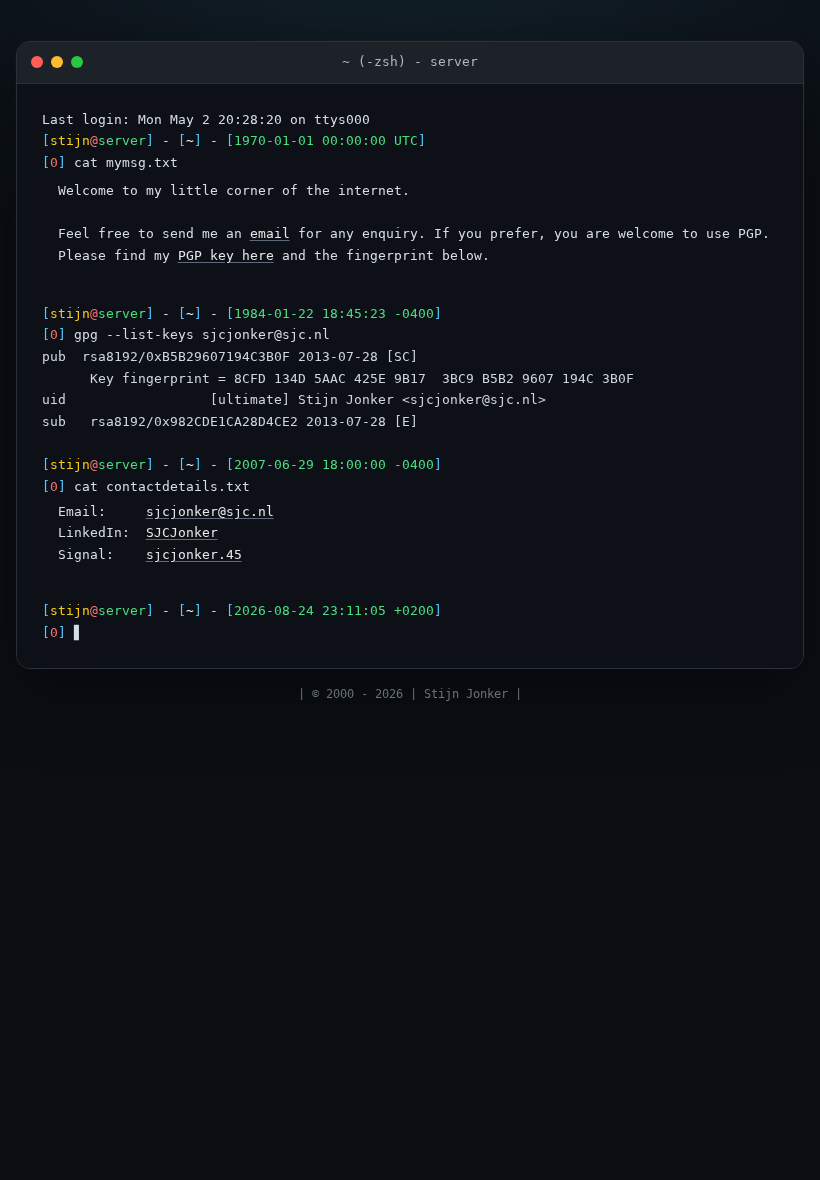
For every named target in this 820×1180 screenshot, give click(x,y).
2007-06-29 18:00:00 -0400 (334, 464)
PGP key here (226, 255)
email (270, 233)
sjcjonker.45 (194, 554)
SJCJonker (182, 532)
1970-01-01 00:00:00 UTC (326, 140)
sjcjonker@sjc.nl (210, 511)
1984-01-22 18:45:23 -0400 (334, 313)
